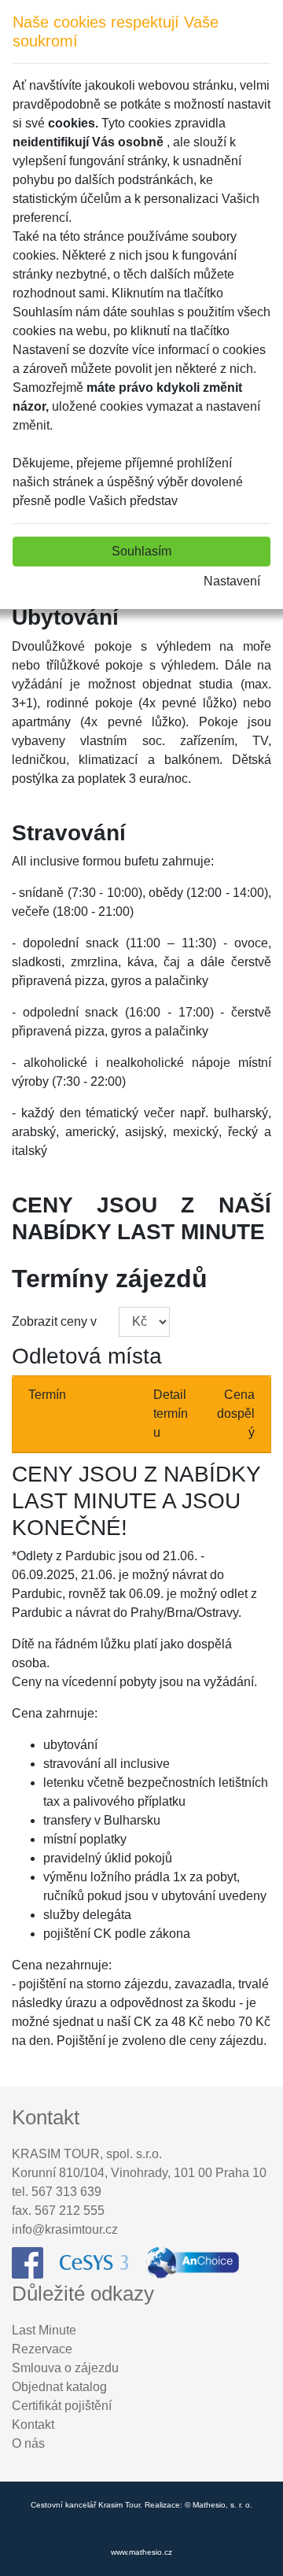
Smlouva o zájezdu (65, 2368)
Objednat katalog (59, 2387)
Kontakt (33, 2425)
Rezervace (42, 2349)
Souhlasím (141, 551)
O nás (28, 2443)
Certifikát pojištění (62, 2406)
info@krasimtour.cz (65, 2229)
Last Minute (44, 2330)
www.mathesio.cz (141, 2552)
